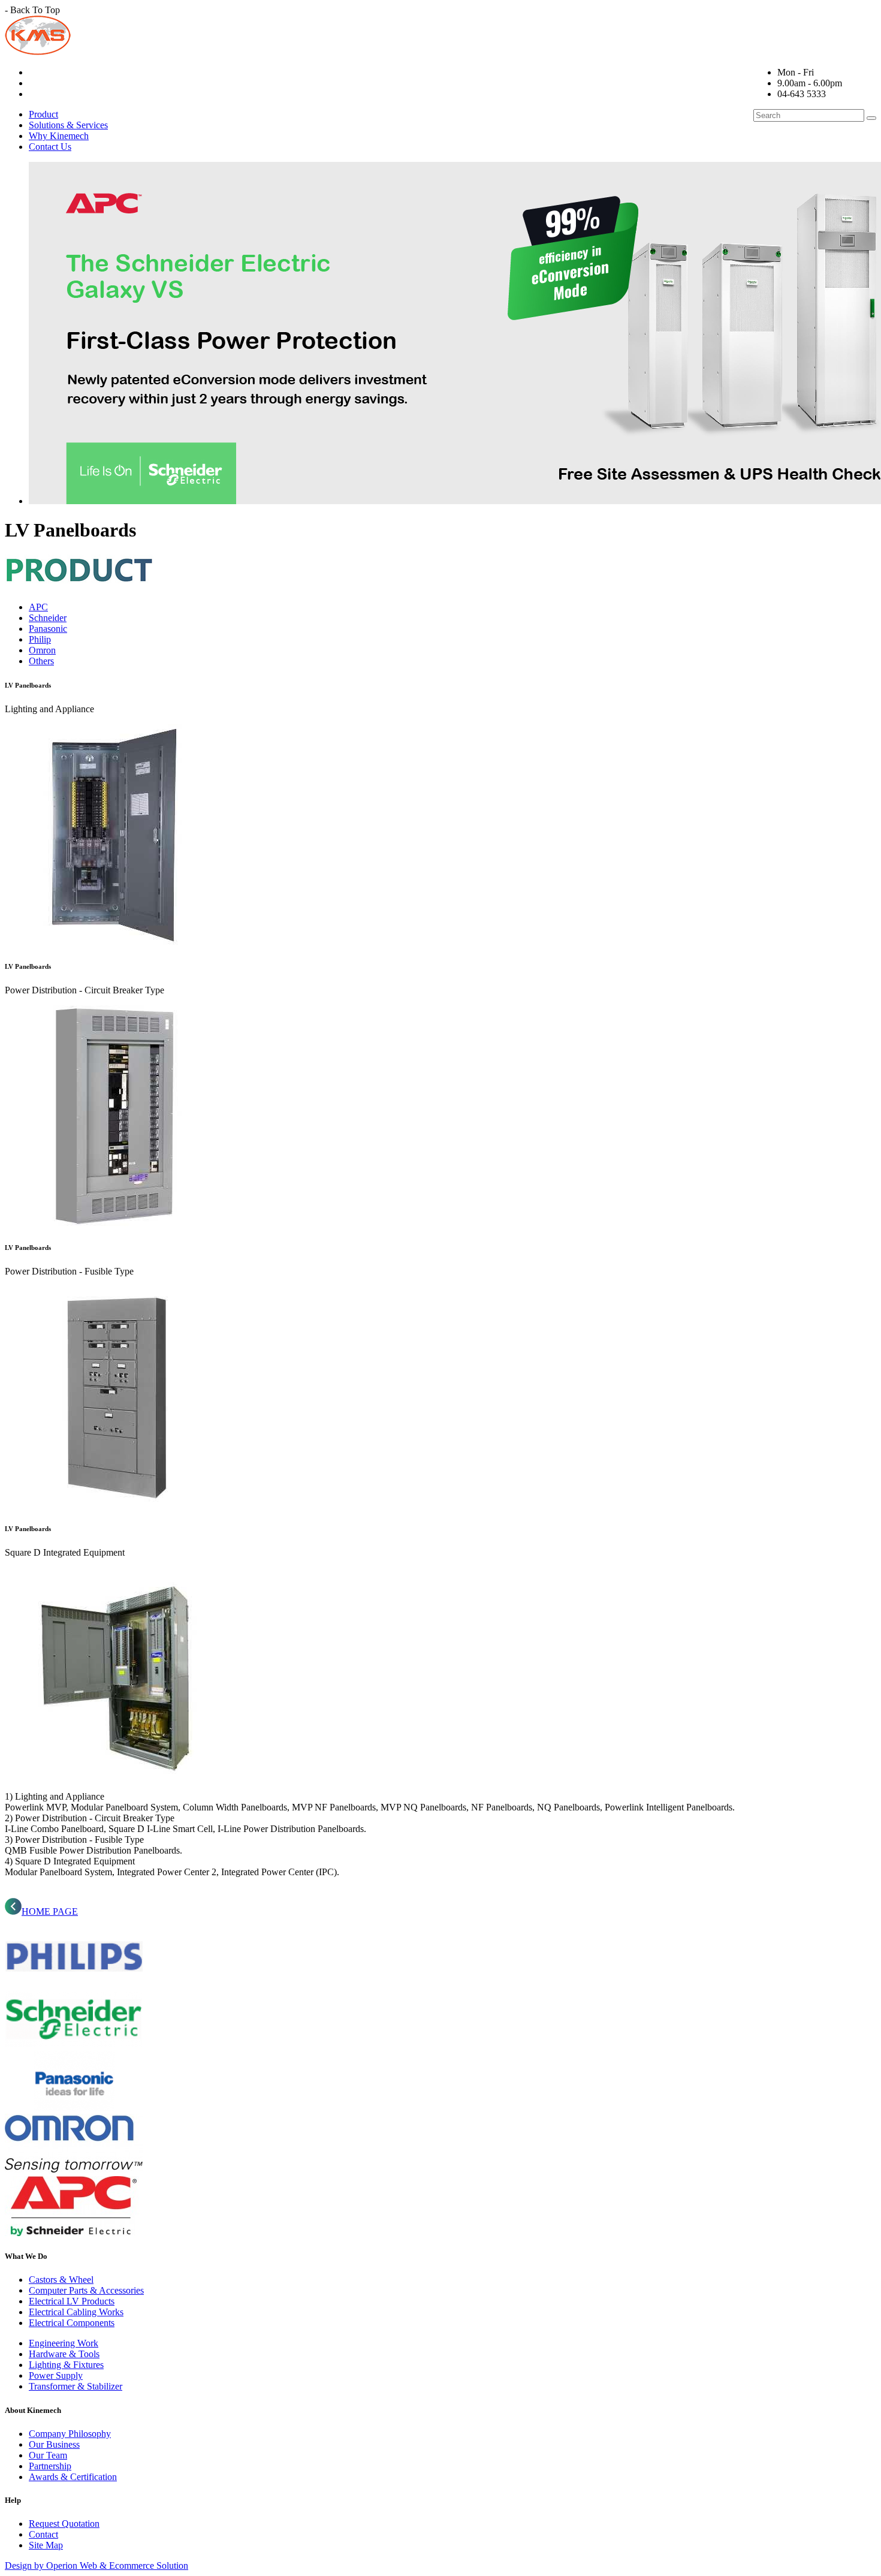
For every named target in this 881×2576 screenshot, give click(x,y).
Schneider (48, 618)
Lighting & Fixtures (66, 2365)
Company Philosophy (70, 2434)
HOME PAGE (50, 1911)
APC (38, 607)
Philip (40, 639)
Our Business (54, 2444)
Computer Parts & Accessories (86, 2290)
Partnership (50, 2466)
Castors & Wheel (61, 2280)
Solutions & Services (68, 125)
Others (41, 661)
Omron (42, 650)
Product (43, 114)
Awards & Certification (73, 2477)
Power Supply (56, 2375)
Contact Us (50, 147)
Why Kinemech (59, 136)
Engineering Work (64, 2343)
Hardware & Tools (64, 2354)
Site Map (46, 2545)
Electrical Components (72, 2323)
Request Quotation (64, 2524)
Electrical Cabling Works (76, 2312)
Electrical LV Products (72, 2301)
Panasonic (48, 629)
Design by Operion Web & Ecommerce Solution (96, 2566)
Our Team (48, 2455)
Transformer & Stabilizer (76, 2386)
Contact (43, 2534)
